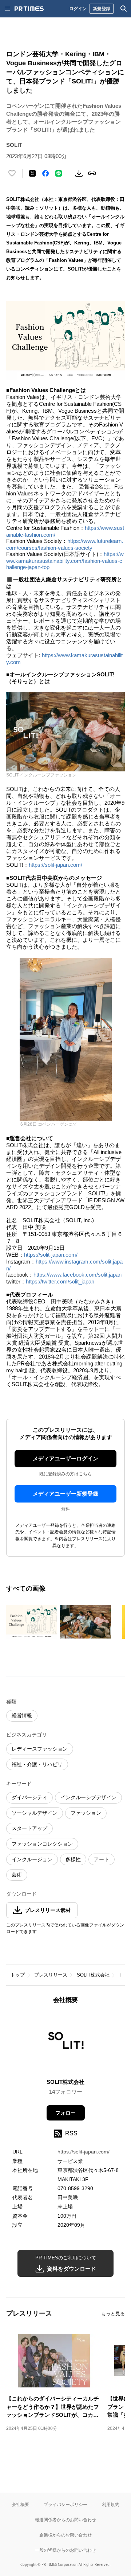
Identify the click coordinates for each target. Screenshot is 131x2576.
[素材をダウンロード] (79, 173)
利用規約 (111, 2504)
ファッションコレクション (42, 1844)
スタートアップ (29, 1828)
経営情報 (22, 1715)
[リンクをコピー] (92, 173)
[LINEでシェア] (59, 173)
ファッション (86, 1813)
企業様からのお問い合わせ (65, 2535)
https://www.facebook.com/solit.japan (78, 1275)
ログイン (78, 9)
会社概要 (20, 2504)
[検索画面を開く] (124, 9)
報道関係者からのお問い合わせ (65, 2520)
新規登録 (102, 9)
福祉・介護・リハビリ (37, 1764)
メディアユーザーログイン (65, 1458)
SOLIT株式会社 (93, 1975)
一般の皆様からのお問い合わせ (65, 2550)
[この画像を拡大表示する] (32, 1622)
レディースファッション (40, 1749)
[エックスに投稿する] (32, 173)
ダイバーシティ (29, 1797)
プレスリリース (51, 1975)
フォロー (65, 2113)
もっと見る (113, 2314)
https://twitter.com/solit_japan (60, 1281)
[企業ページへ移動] (66, 2043)
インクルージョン (32, 1859)
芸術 (17, 1875)
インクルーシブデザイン (88, 1797)
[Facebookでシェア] (45, 173)
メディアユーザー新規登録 (65, 1494)
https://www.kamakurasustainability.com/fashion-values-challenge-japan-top (65, 560)
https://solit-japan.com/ (55, 865)
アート (102, 1859)
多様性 (73, 1859)
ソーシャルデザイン (35, 1813)
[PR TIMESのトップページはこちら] (29, 9)
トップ (18, 1975)
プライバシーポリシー (65, 2504)
